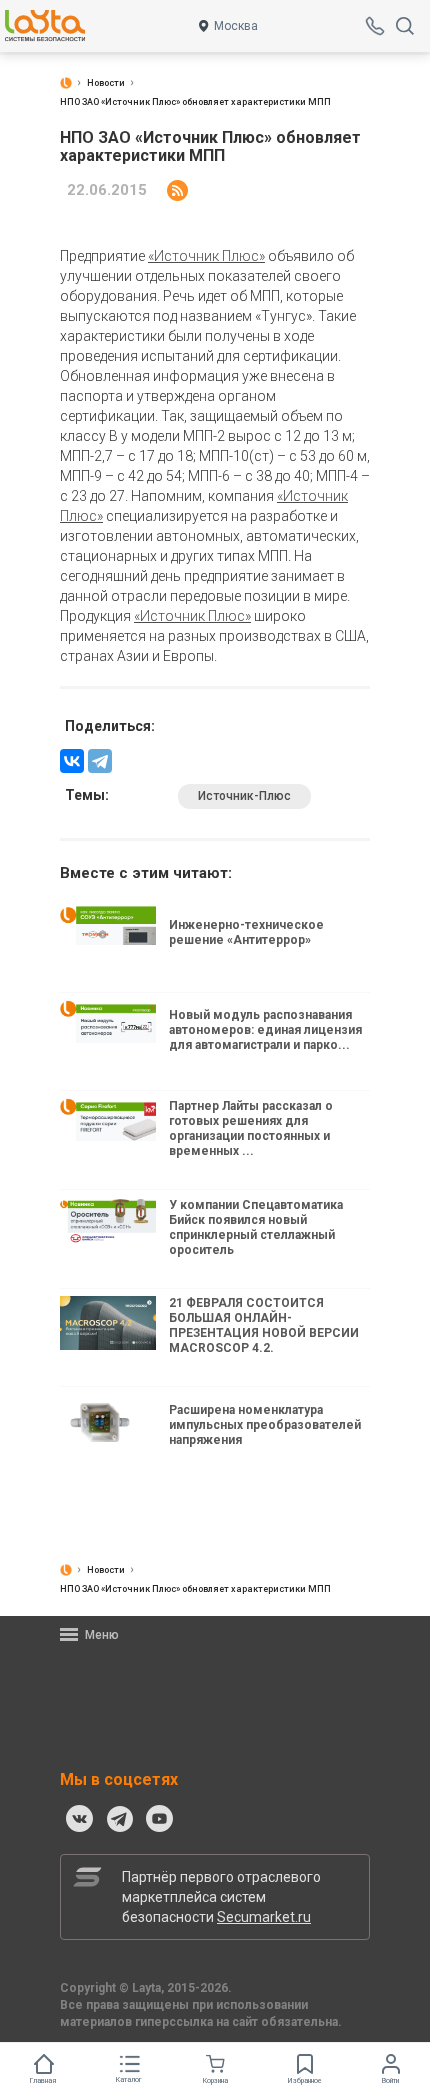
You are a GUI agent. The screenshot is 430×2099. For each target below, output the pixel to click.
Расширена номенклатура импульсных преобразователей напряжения (265, 1425)
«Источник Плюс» (206, 256)
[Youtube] (160, 1819)
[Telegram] (100, 761)
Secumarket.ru (264, 1917)
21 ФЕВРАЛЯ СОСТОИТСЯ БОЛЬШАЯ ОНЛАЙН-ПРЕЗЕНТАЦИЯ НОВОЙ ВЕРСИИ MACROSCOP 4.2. (264, 1325)
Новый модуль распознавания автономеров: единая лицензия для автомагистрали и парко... (265, 1030)
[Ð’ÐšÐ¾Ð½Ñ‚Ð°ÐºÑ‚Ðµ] (72, 761)
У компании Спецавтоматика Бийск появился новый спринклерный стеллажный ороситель (256, 1227)
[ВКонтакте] (80, 1819)
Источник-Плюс (244, 796)
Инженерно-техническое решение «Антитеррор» (246, 932)
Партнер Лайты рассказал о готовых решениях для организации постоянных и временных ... (251, 1128)
